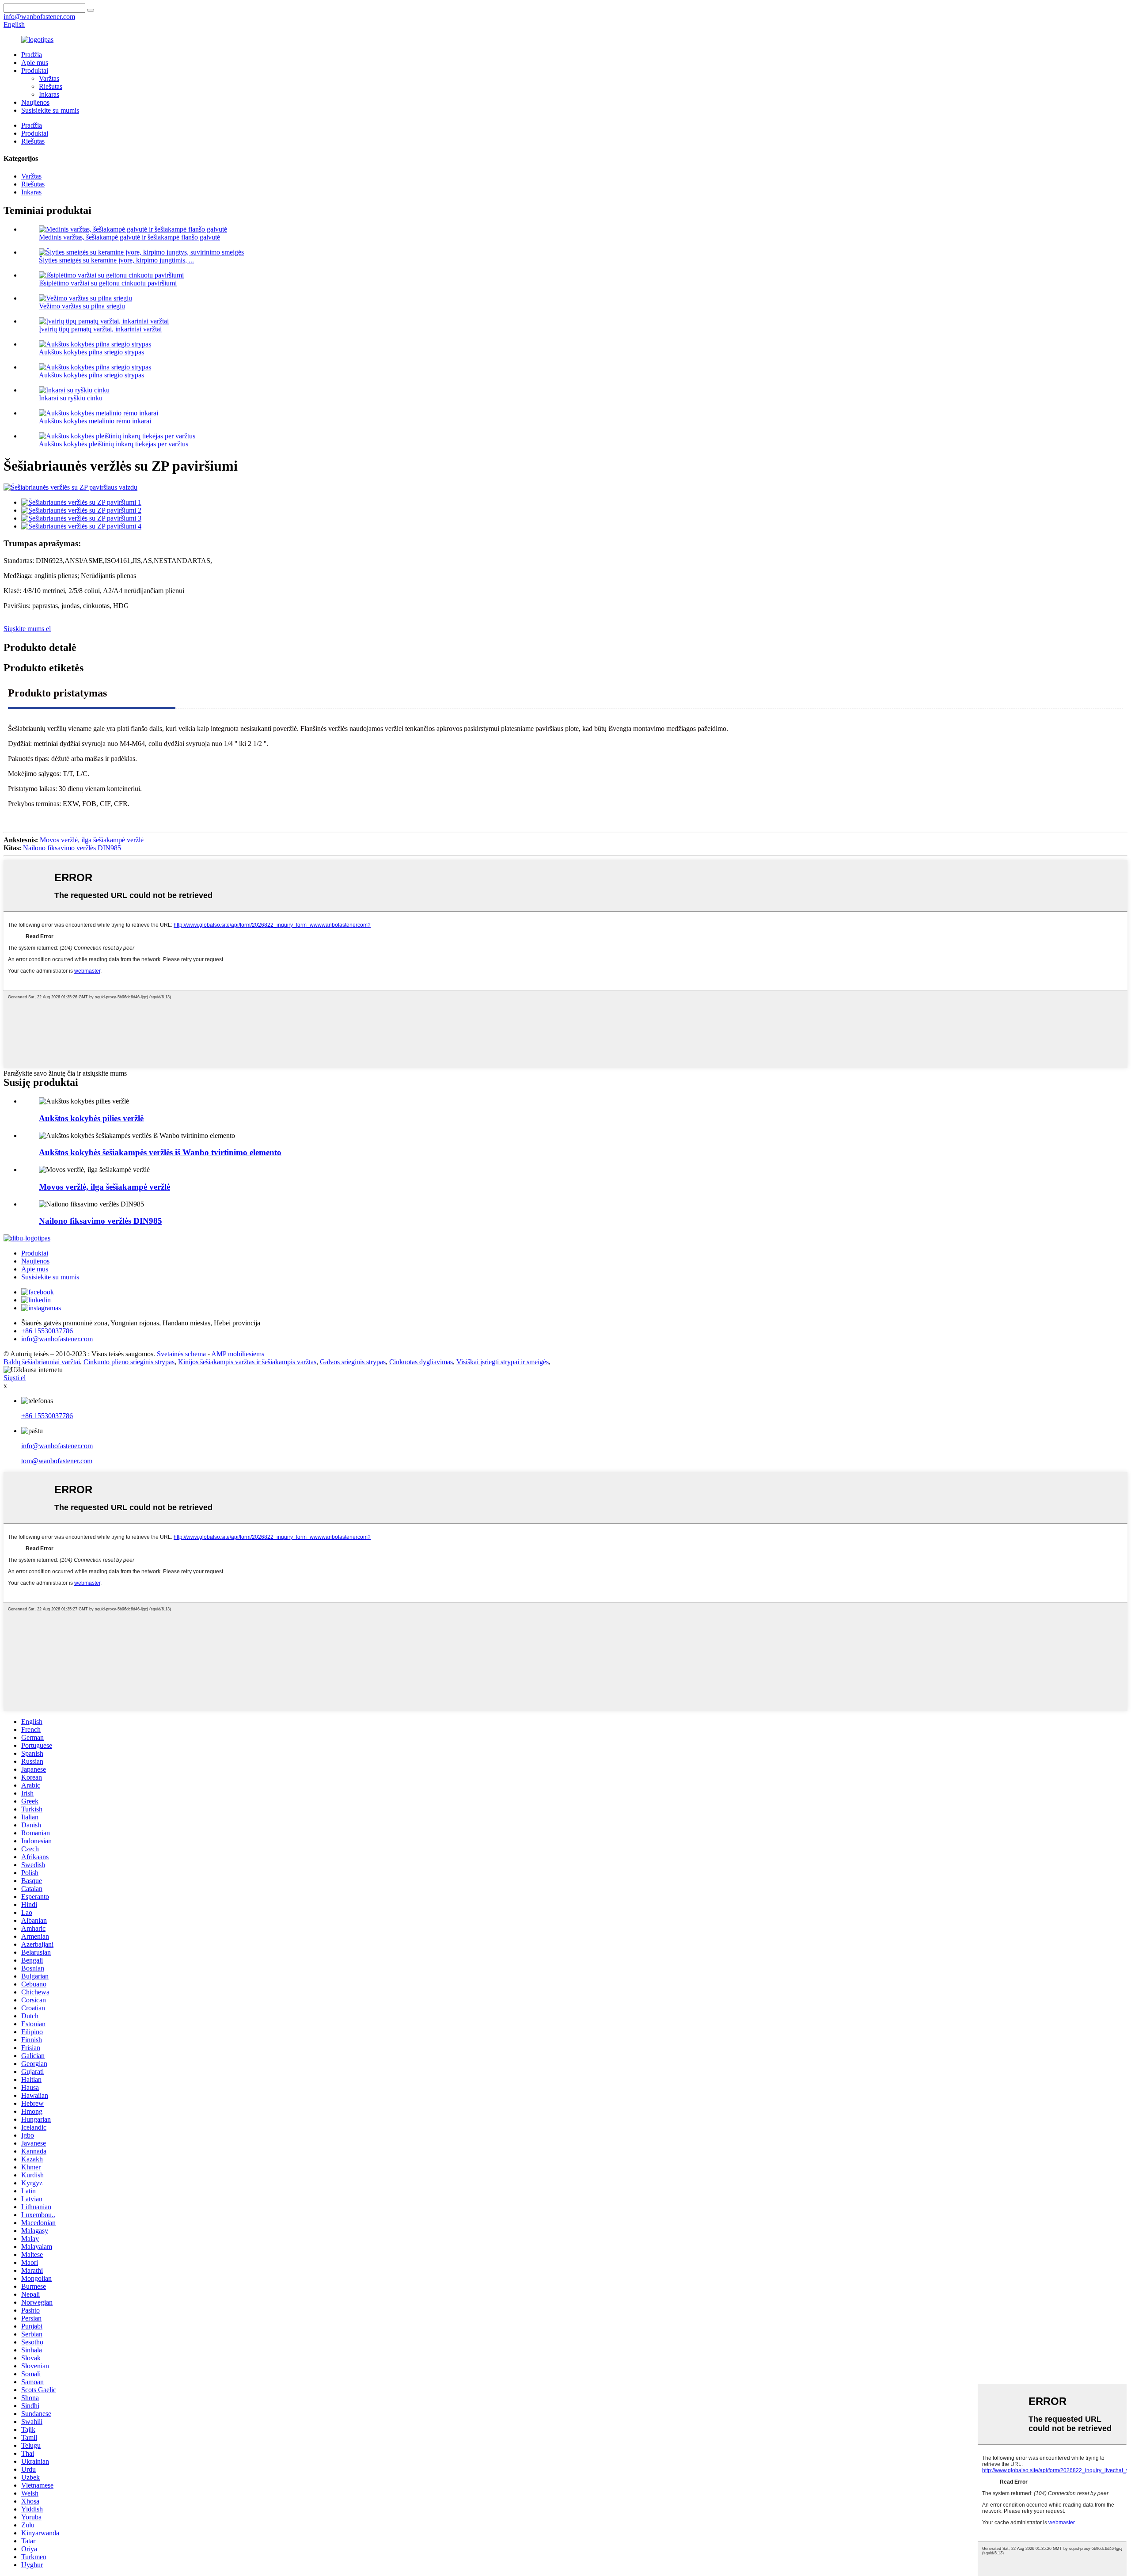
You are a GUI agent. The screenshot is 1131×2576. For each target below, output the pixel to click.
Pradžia (32, 55)
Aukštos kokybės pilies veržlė (91, 1118)
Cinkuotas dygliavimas (421, 1362)
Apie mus (35, 63)
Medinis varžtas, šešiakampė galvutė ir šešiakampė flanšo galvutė (129, 237)
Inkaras (49, 94)
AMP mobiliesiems (238, 1354)
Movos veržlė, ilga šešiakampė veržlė (92, 840)
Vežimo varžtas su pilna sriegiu (82, 306)
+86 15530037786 (47, 1416)
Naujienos (35, 102)
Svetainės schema (181, 1354)
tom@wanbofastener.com (57, 1461)
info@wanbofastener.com (57, 1446)
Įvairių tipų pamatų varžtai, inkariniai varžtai (100, 329)
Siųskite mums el (27, 629)
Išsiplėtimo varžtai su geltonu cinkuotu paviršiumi (108, 283)
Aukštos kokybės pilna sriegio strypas (91, 352)
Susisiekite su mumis (50, 110)
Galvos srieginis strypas (353, 1362)
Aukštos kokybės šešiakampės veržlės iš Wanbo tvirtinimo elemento (160, 1152)
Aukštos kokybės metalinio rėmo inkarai (95, 421)
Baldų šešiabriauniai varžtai (42, 1362)
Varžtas (49, 78)
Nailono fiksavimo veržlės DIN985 (72, 848)
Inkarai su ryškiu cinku (71, 398)
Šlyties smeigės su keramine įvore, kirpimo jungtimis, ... (116, 260)
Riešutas (51, 86)
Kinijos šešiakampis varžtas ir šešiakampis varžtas (247, 1362)
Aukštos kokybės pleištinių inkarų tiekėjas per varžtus (114, 444)
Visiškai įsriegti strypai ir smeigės (503, 1362)
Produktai (35, 70)
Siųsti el (15, 1378)
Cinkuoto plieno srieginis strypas (129, 1362)
